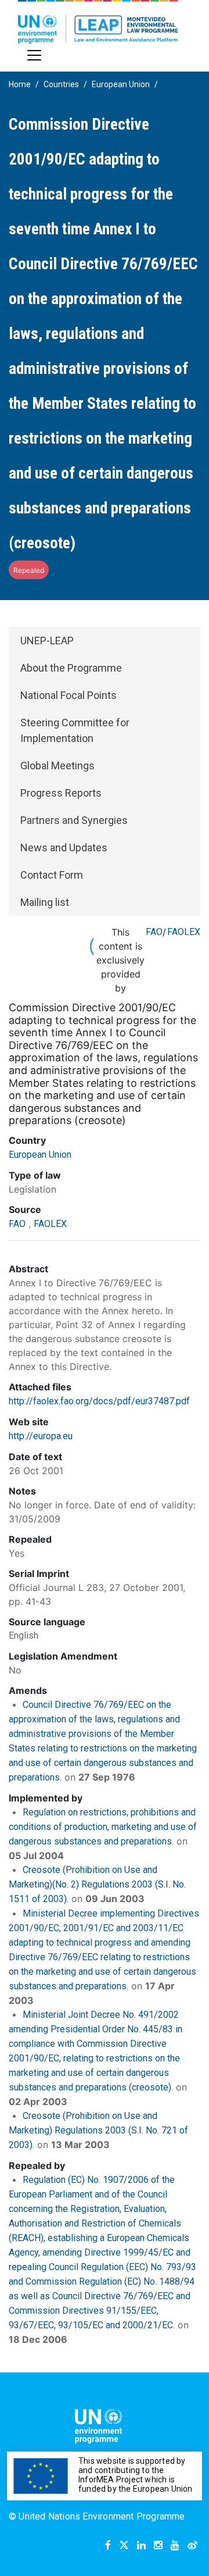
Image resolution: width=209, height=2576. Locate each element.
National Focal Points (69, 695)
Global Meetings (57, 766)
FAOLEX (184, 932)
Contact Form (52, 875)
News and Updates (64, 848)
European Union (121, 84)
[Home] (98, 22)
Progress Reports (61, 793)
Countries (61, 84)
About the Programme (71, 668)
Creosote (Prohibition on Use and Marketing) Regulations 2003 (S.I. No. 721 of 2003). (98, 2130)
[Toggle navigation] (34, 55)
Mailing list (45, 902)
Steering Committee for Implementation (75, 730)
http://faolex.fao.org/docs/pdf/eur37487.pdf (99, 1401)
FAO (154, 932)
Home (20, 84)
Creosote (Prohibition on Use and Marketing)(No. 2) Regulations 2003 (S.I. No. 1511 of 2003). (97, 1884)
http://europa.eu (41, 1436)
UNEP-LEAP (47, 641)
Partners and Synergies (74, 820)
